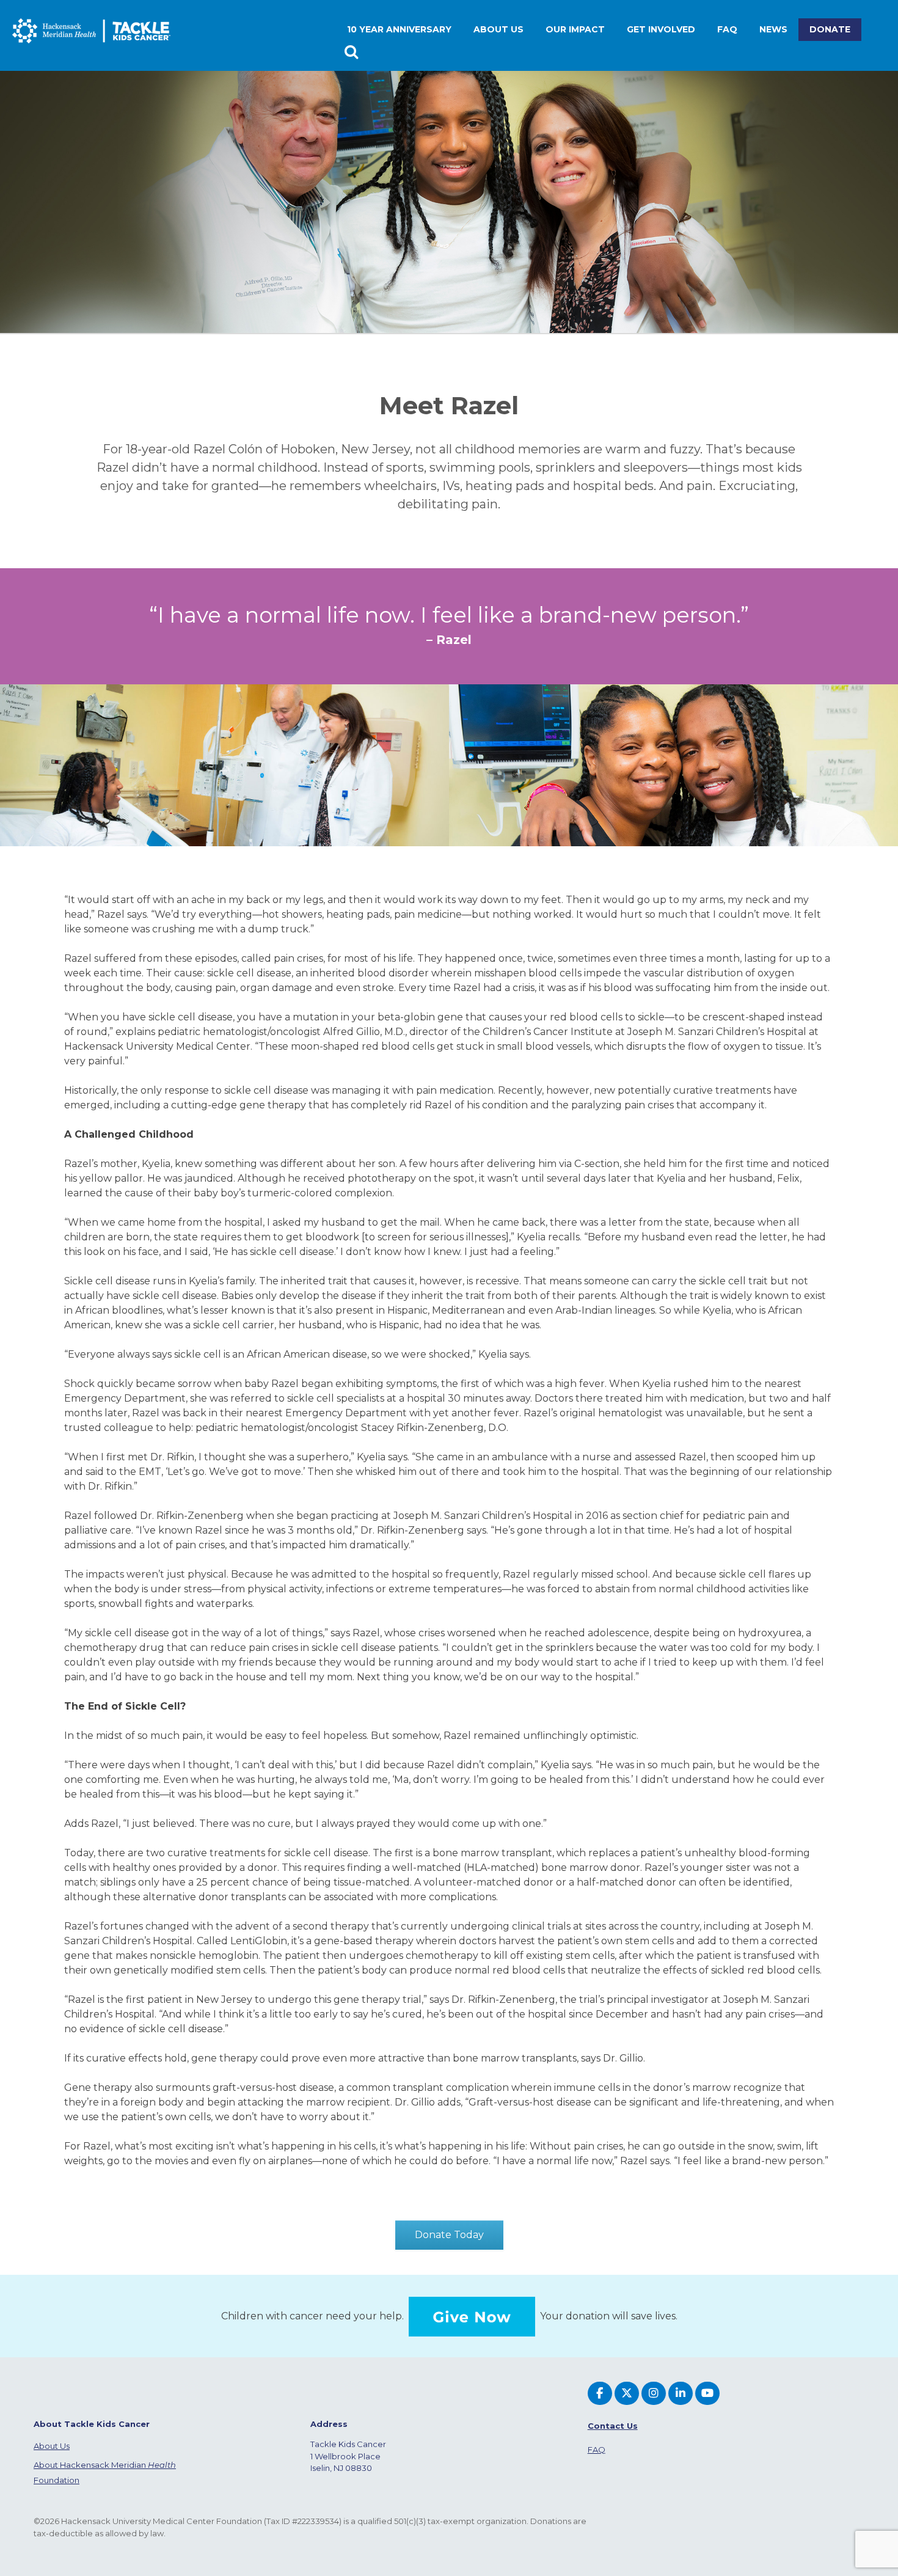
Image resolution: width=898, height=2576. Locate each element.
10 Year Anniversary (399, 29)
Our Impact (575, 29)
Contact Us (613, 2426)
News (773, 29)
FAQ (727, 29)
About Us (52, 2446)
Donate (830, 29)
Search (353, 52)
